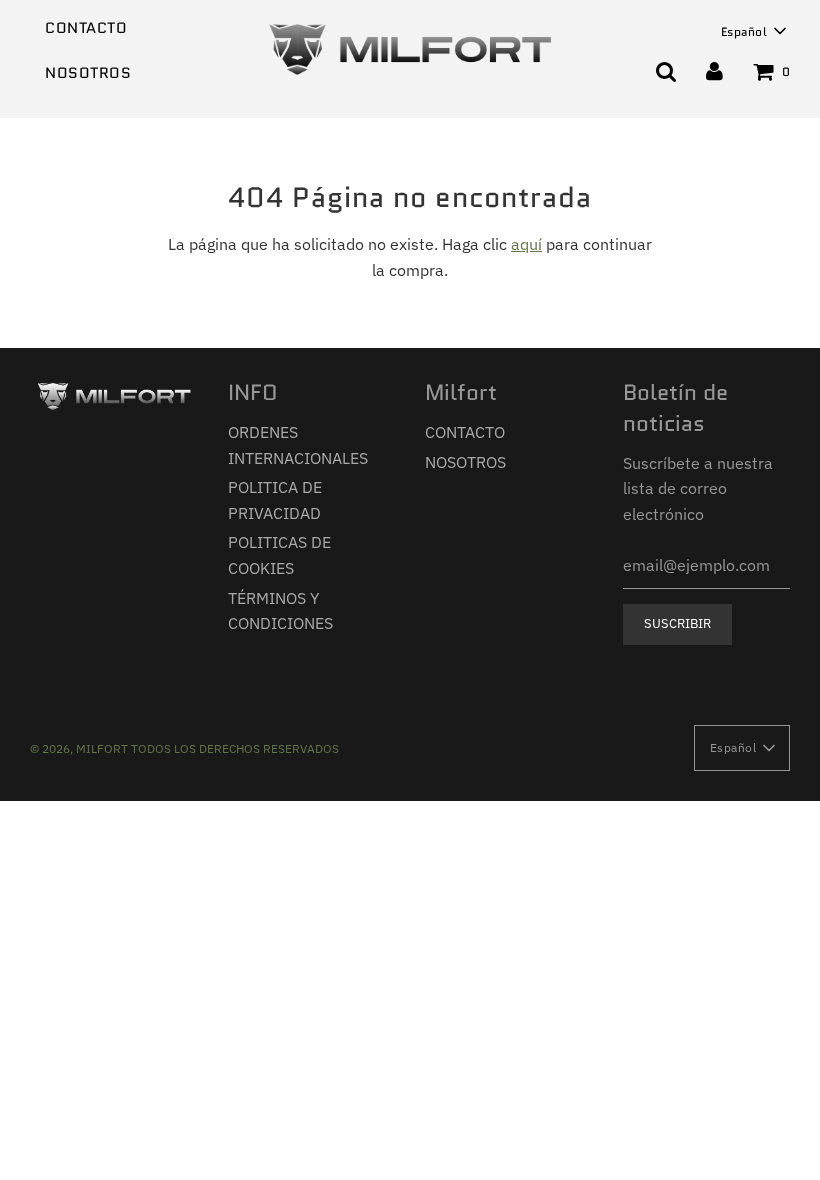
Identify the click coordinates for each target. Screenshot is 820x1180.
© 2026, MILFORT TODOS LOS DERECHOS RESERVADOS (184, 748)
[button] (753, 31)
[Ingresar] (714, 70)
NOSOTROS (88, 73)
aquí (526, 244)
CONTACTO (86, 28)
